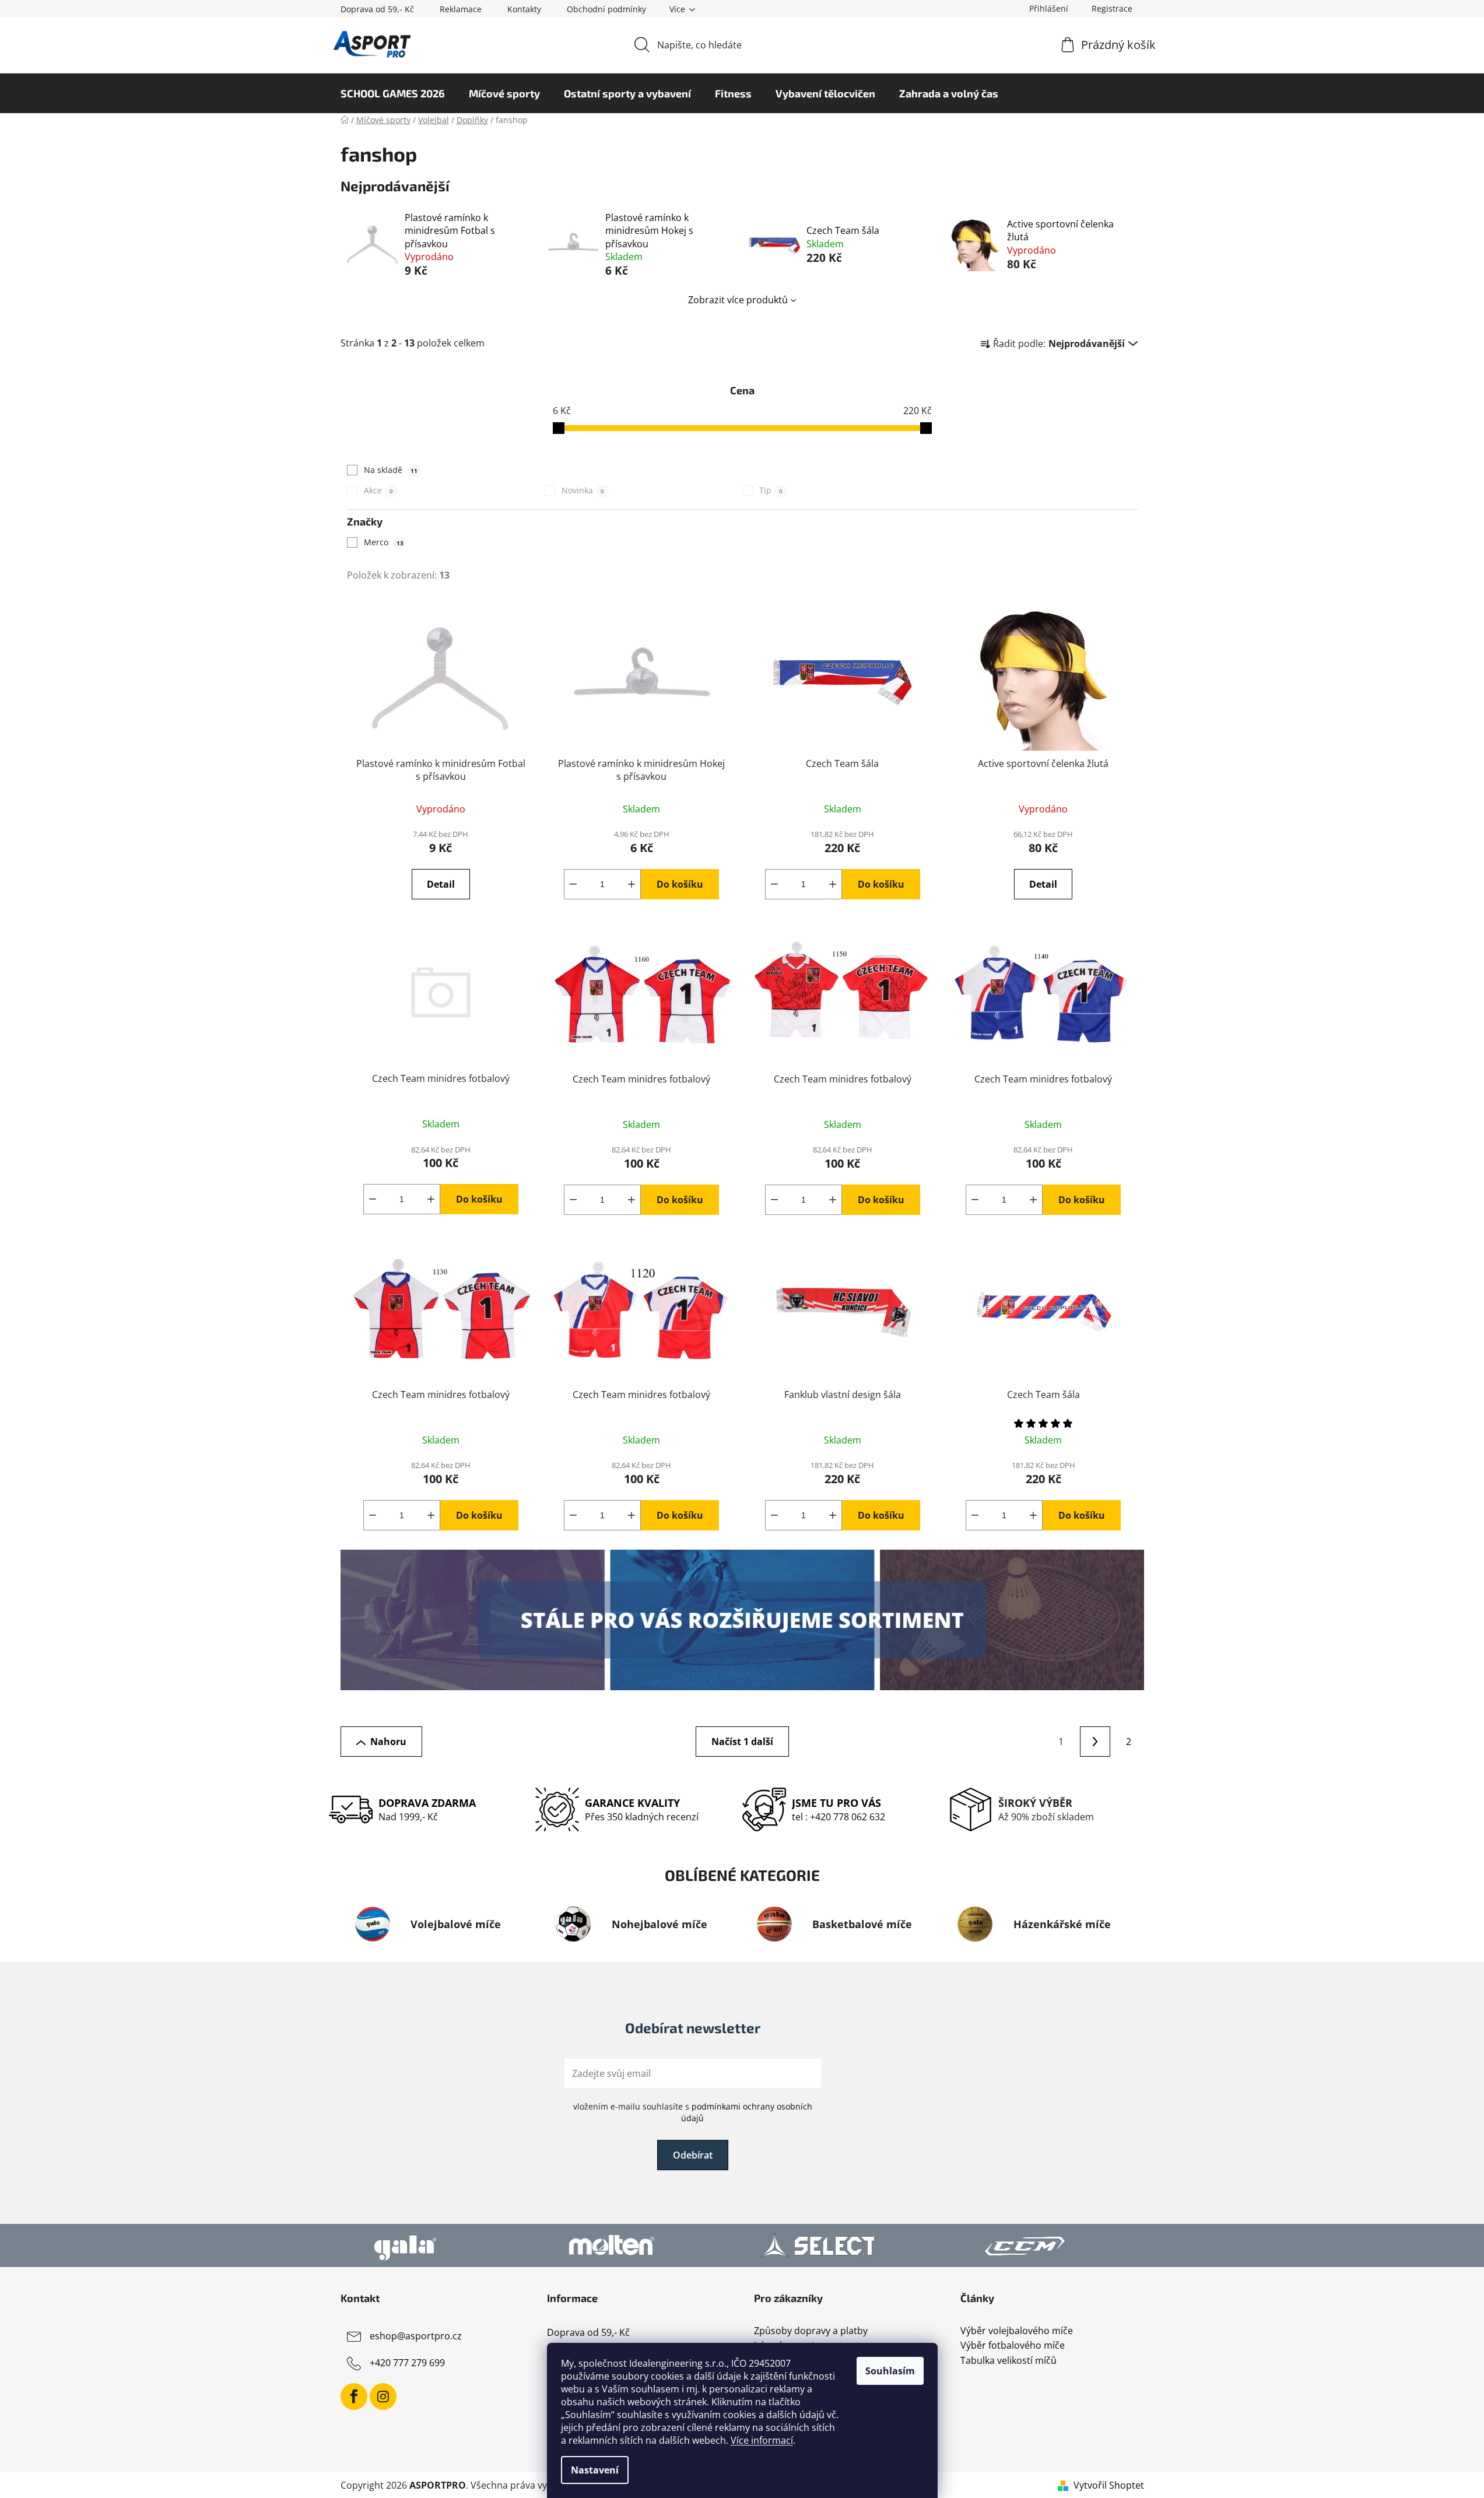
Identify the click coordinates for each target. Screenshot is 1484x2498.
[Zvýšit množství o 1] (632, 884)
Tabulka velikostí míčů (1008, 2361)
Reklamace (461, 9)
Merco (384, 542)
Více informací (762, 2440)
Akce (378, 490)
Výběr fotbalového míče (1013, 2346)
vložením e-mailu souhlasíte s (693, 2112)
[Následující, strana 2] (1095, 1742)
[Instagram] (383, 2397)
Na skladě (391, 470)
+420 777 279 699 (407, 2363)
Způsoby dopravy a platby (811, 2331)
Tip (771, 490)
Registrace (1112, 8)
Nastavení (595, 2470)
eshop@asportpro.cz (416, 2336)
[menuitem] (393, 93)
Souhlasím (890, 2371)
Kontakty (524, 9)
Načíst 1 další (742, 1742)
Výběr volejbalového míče (1017, 2331)
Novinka (583, 490)
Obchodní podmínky (606, 9)
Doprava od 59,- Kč (377, 9)
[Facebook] (354, 2397)
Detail (441, 884)
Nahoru (388, 1742)
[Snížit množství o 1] (573, 884)
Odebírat (693, 2155)
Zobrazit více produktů (738, 300)
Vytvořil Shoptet (1109, 2485)
